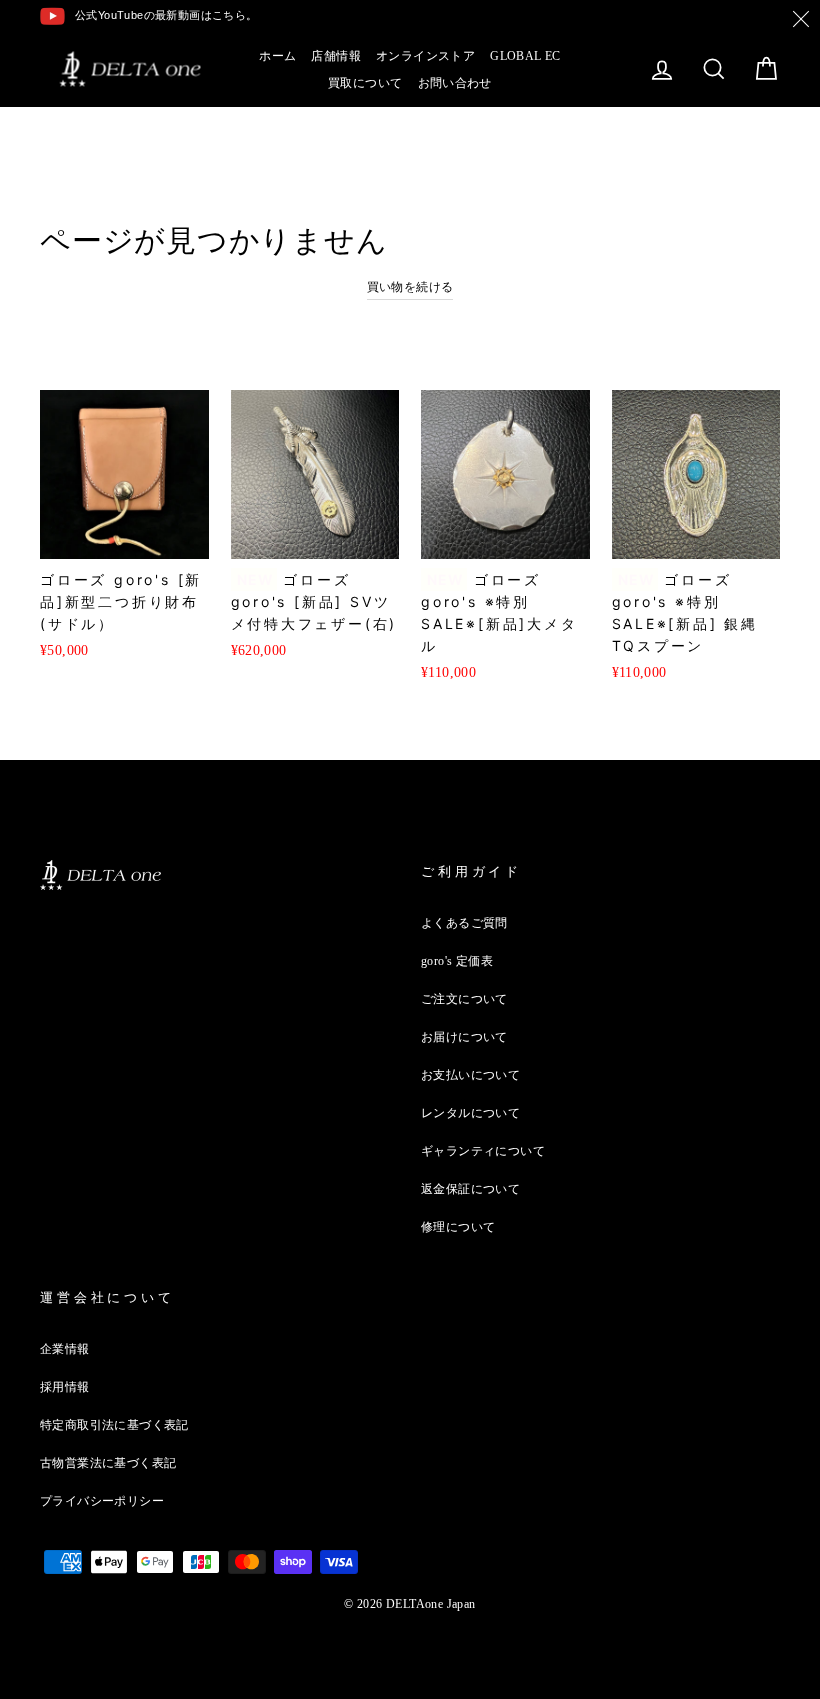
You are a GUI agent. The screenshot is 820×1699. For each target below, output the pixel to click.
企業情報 (65, 1349)
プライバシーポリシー (102, 1501)
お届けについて (464, 1037)
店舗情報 (336, 56)
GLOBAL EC (525, 56)
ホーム (277, 56)
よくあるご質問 (464, 923)
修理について (458, 1227)
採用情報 (65, 1387)
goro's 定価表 (457, 961)
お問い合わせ (455, 83)
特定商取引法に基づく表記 (114, 1425)
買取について (365, 83)
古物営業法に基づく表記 (108, 1463)
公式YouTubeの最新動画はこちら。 (166, 15)
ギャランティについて (483, 1151)
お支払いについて (470, 1075)
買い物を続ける (410, 287)
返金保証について (470, 1189)
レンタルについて (470, 1113)
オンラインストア (425, 56)
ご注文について (464, 999)
